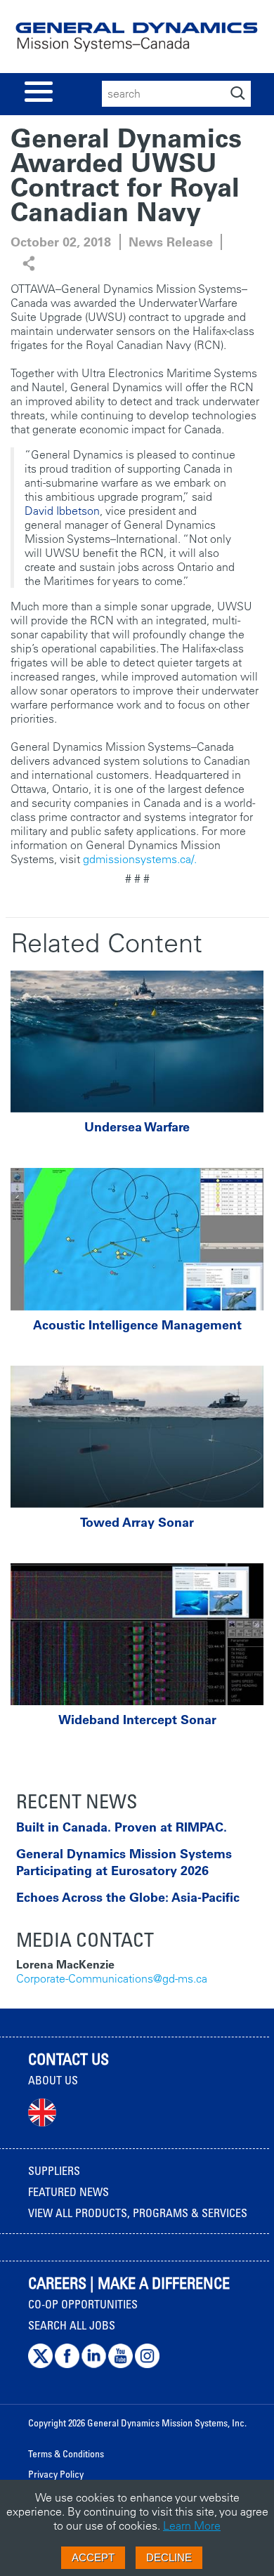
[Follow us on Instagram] (147, 2365)
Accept (93, 2557)
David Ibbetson (62, 511)
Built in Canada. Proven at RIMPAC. (122, 1827)
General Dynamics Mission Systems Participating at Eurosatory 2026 (124, 1862)
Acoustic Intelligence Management (137, 1325)
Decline (169, 2557)
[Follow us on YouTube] (120, 2365)
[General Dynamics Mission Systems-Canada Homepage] (137, 42)
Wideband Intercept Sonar (137, 1720)
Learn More (192, 2525)
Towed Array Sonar (137, 1523)
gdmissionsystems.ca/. (140, 859)
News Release (171, 242)
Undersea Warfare (137, 1127)
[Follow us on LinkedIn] (94, 2365)
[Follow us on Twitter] (40, 2365)
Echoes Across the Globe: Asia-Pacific (128, 1897)
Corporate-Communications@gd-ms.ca (112, 1978)
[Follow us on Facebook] (67, 2365)
